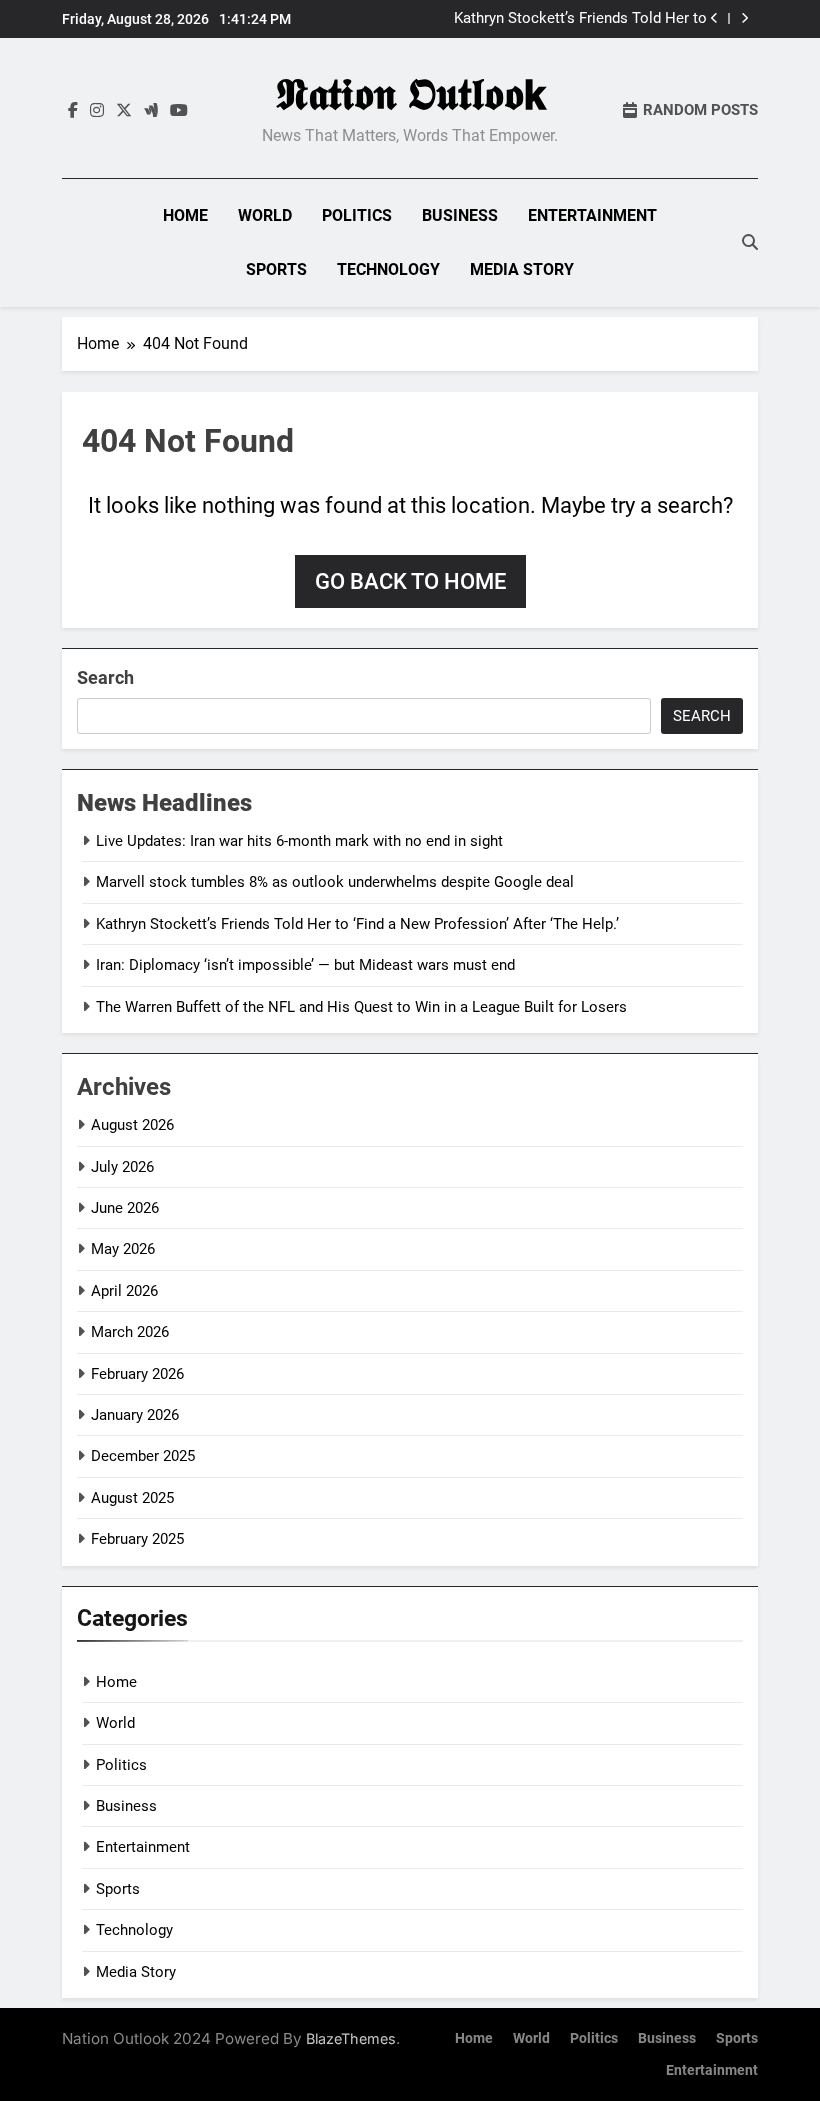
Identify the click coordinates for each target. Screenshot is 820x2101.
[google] (151, 111)
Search (105, 677)
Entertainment (592, 215)
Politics (357, 215)
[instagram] (97, 111)
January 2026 (135, 1415)
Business (460, 215)
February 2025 (137, 1539)
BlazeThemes (351, 2038)
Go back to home (410, 581)
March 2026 (130, 1332)
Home (185, 215)
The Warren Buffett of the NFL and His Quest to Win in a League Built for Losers (361, 1007)
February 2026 (137, 1374)
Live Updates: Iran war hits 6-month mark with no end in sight (299, 841)
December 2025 (143, 1456)
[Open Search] (750, 242)
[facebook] (73, 111)
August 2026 (132, 1125)
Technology (388, 269)
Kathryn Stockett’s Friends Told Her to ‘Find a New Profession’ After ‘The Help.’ (574, 19)
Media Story (522, 269)
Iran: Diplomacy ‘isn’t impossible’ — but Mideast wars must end (305, 965)
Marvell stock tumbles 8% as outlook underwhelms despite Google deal (335, 882)
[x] (124, 111)
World (265, 215)
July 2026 (122, 1167)
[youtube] (179, 111)
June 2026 (125, 1208)
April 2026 (124, 1291)
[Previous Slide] (714, 18)
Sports (276, 269)
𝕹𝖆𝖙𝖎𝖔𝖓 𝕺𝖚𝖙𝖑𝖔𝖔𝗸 (410, 94)
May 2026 (123, 1249)
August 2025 (132, 1498)
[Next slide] (744, 18)
